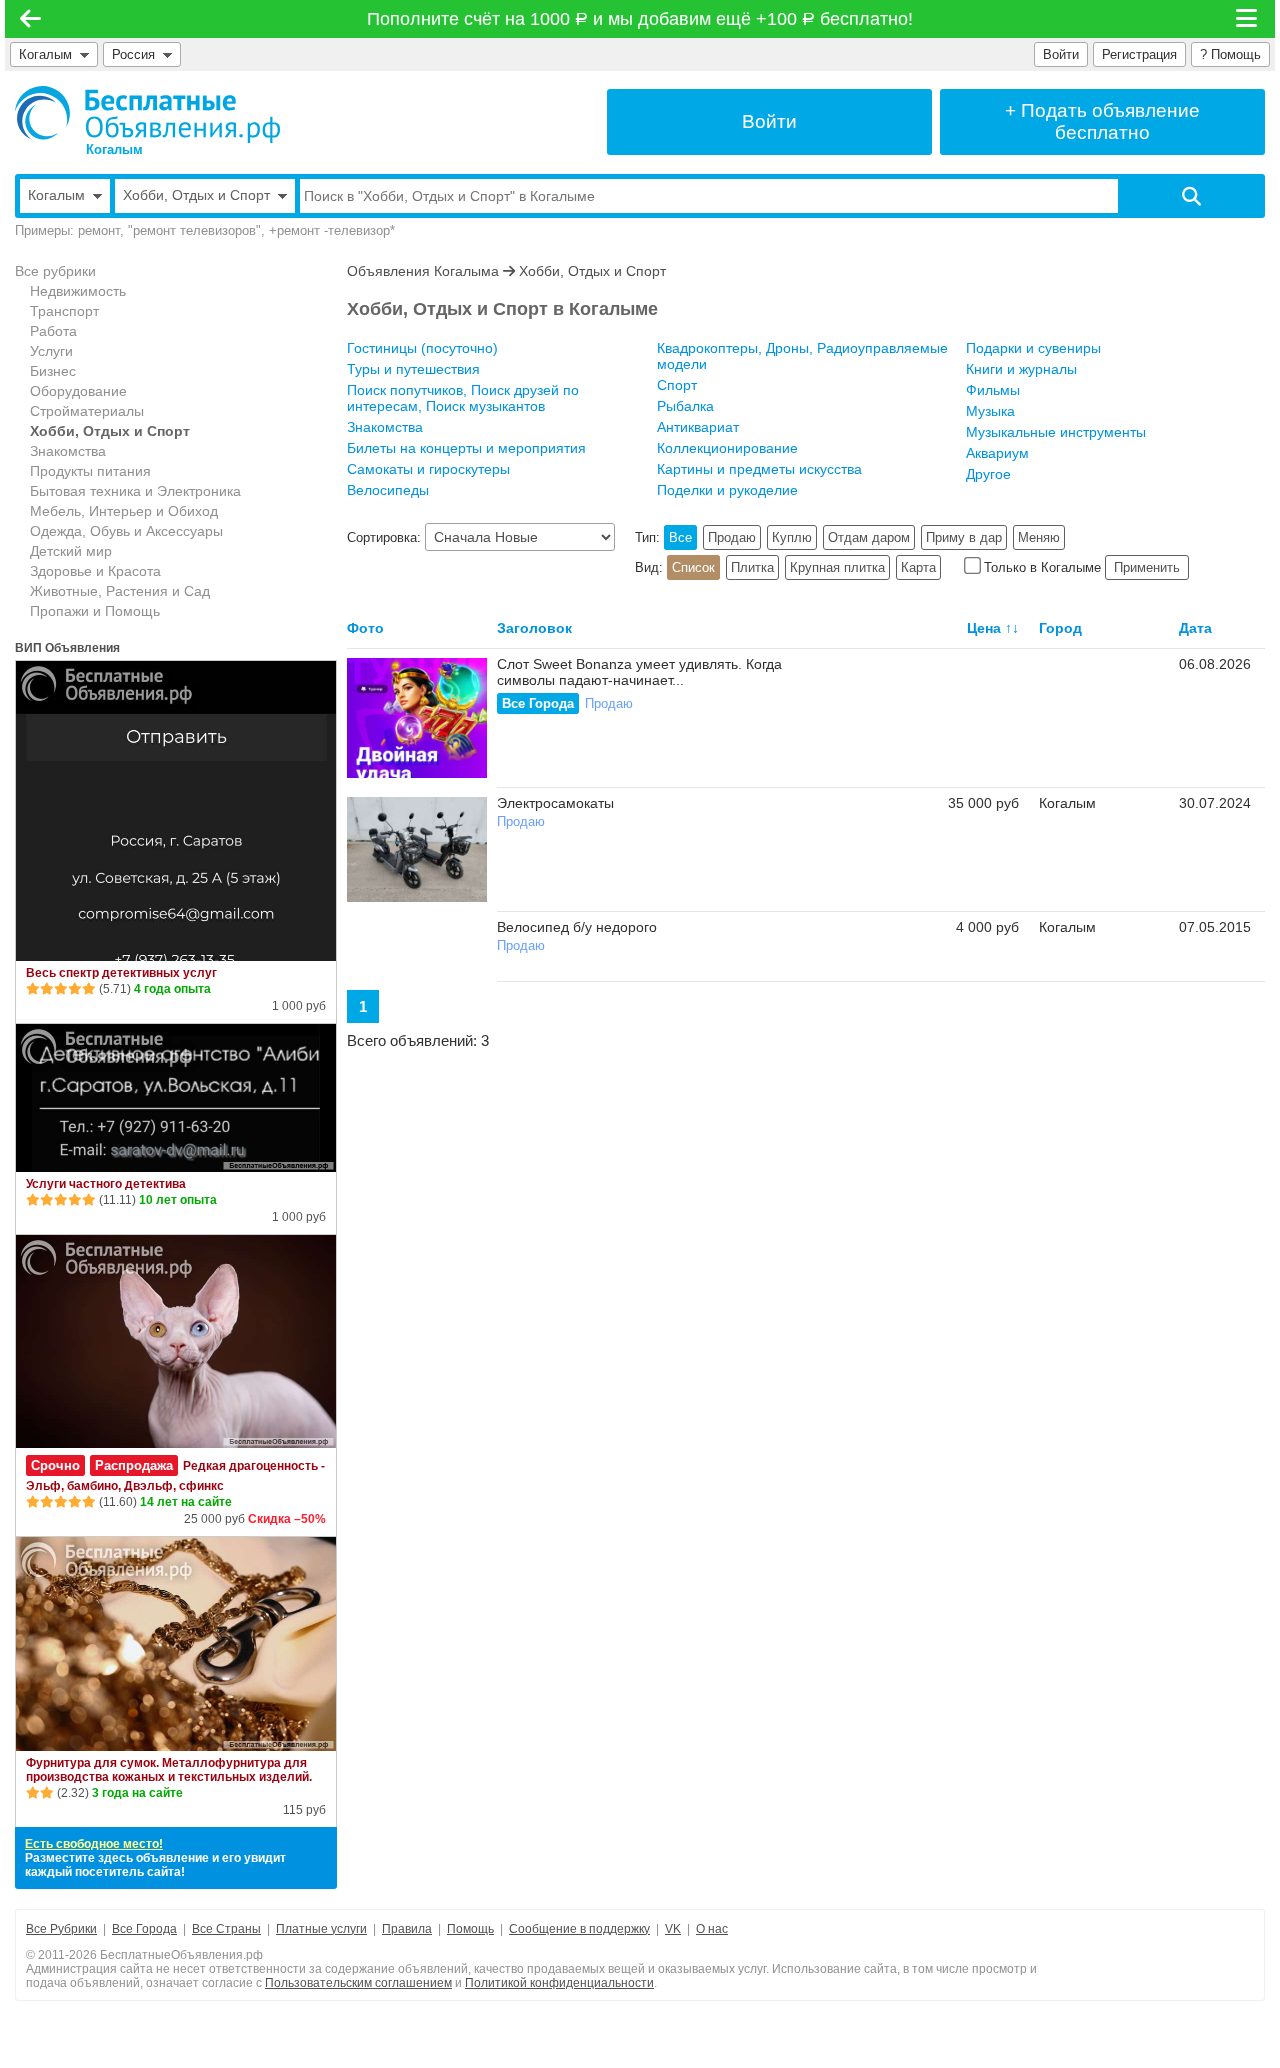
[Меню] (1248, 19)
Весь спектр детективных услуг (121, 973)
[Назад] (30, 19)
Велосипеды (388, 490)
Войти (1061, 54)
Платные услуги (321, 1929)
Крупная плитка (837, 567)
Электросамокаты (555, 803)
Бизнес (53, 371)
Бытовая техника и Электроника (135, 491)
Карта (918, 567)
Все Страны (226, 1929)
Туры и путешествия (413, 369)
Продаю (732, 537)
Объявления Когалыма (423, 271)
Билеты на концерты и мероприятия (466, 448)
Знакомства (68, 451)
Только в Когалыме (1042, 567)
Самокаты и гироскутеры (428, 469)
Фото (365, 628)
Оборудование (78, 391)
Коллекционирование (727, 448)
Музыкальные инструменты (1056, 432)
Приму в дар (964, 537)
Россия (137, 54)
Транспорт (64, 311)
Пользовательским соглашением (358, 1983)
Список (693, 567)
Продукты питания (90, 471)
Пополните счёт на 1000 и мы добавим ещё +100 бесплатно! (640, 19)
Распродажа (134, 1465)
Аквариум (997, 453)
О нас (712, 1929)
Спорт (677, 385)
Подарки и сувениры (1033, 348)
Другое (988, 474)
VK (673, 1929)
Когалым (45, 54)
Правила (407, 1929)
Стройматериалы (87, 411)
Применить (1147, 567)
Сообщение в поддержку (579, 1929)
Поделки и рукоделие (727, 490)
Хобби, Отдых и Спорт (110, 431)
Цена (984, 628)
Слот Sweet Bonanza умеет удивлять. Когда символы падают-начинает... (639, 672)
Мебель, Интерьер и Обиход (124, 511)
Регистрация (1139, 54)
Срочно (55, 1465)
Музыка (990, 411)
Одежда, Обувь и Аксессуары (126, 531)
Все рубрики (55, 271)
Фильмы (993, 390)
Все (680, 537)
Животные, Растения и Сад (120, 591)
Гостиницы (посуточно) (422, 348)
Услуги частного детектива (106, 1184)
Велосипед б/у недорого (577, 927)
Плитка (752, 567)
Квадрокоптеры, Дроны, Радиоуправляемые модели (802, 356)
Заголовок (534, 628)
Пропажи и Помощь (95, 611)
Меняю (1039, 537)
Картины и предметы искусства (759, 469)
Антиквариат (698, 427)
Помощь (470, 1929)
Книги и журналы (1021, 369)
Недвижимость (78, 291)
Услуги (51, 351)
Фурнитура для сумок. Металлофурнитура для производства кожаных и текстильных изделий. (169, 1770)
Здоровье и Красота (95, 571)
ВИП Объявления (67, 648)
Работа (53, 331)
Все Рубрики (61, 1929)
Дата (1195, 628)
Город (1060, 628)
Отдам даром (869, 537)
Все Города (538, 703)
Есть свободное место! (94, 1844)
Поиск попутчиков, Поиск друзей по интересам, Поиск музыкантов (463, 398)
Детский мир (71, 551)
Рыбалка (685, 406)
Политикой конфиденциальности (559, 1983)
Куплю (792, 537)
